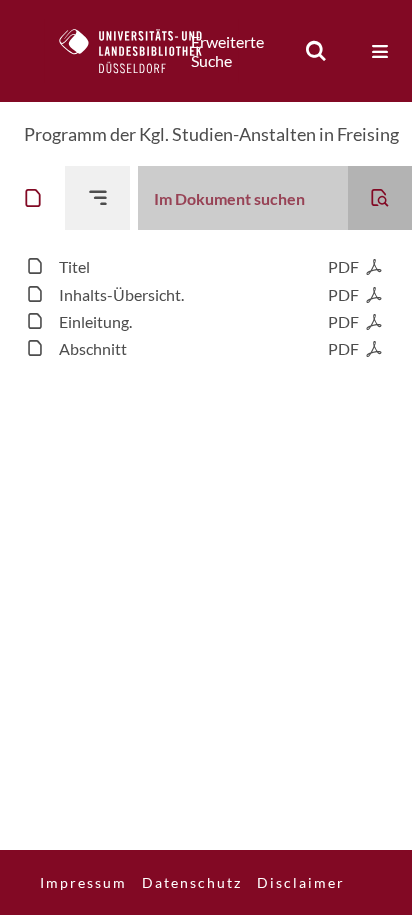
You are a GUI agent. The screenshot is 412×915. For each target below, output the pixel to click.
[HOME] (141, 51)
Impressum (83, 882)
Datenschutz (192, 882)
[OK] (316, 51)
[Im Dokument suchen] (380, 198)
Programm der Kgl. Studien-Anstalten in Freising (211, 134)
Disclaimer (301, 882)
